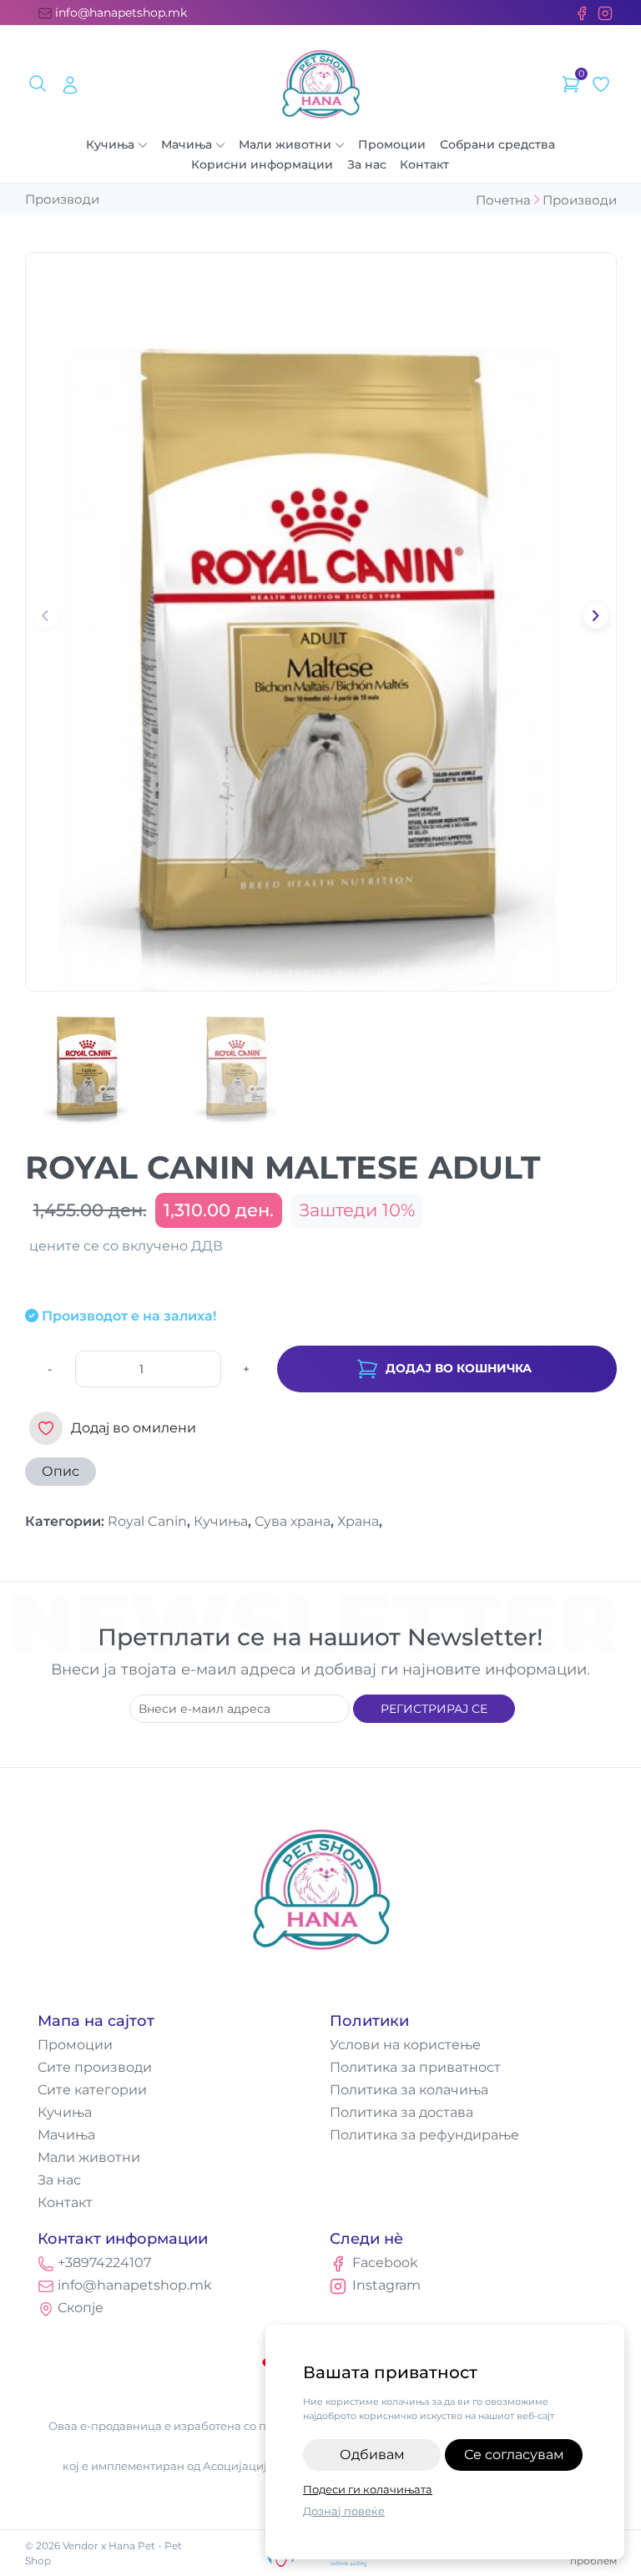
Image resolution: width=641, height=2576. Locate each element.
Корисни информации (262, 164)
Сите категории (92, 2090)
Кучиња (110, 144)
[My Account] (70, 84)
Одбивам (372, 2455)
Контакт (424, 164)
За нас (367, 164)
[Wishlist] (601, 84)
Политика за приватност (415, 2067)
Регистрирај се (434, 1709)
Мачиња (187, 144)
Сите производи (95, 2067)
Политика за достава (401, 2112)
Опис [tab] (61, 1471)
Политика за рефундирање (424, 2135)
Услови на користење (405, 2045)
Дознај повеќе (344, 2511)
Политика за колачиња (409, 2090)
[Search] (40, 84)
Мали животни (285, 144)
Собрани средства (497, 144)
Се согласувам (514, 2455)
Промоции (392, 144)
